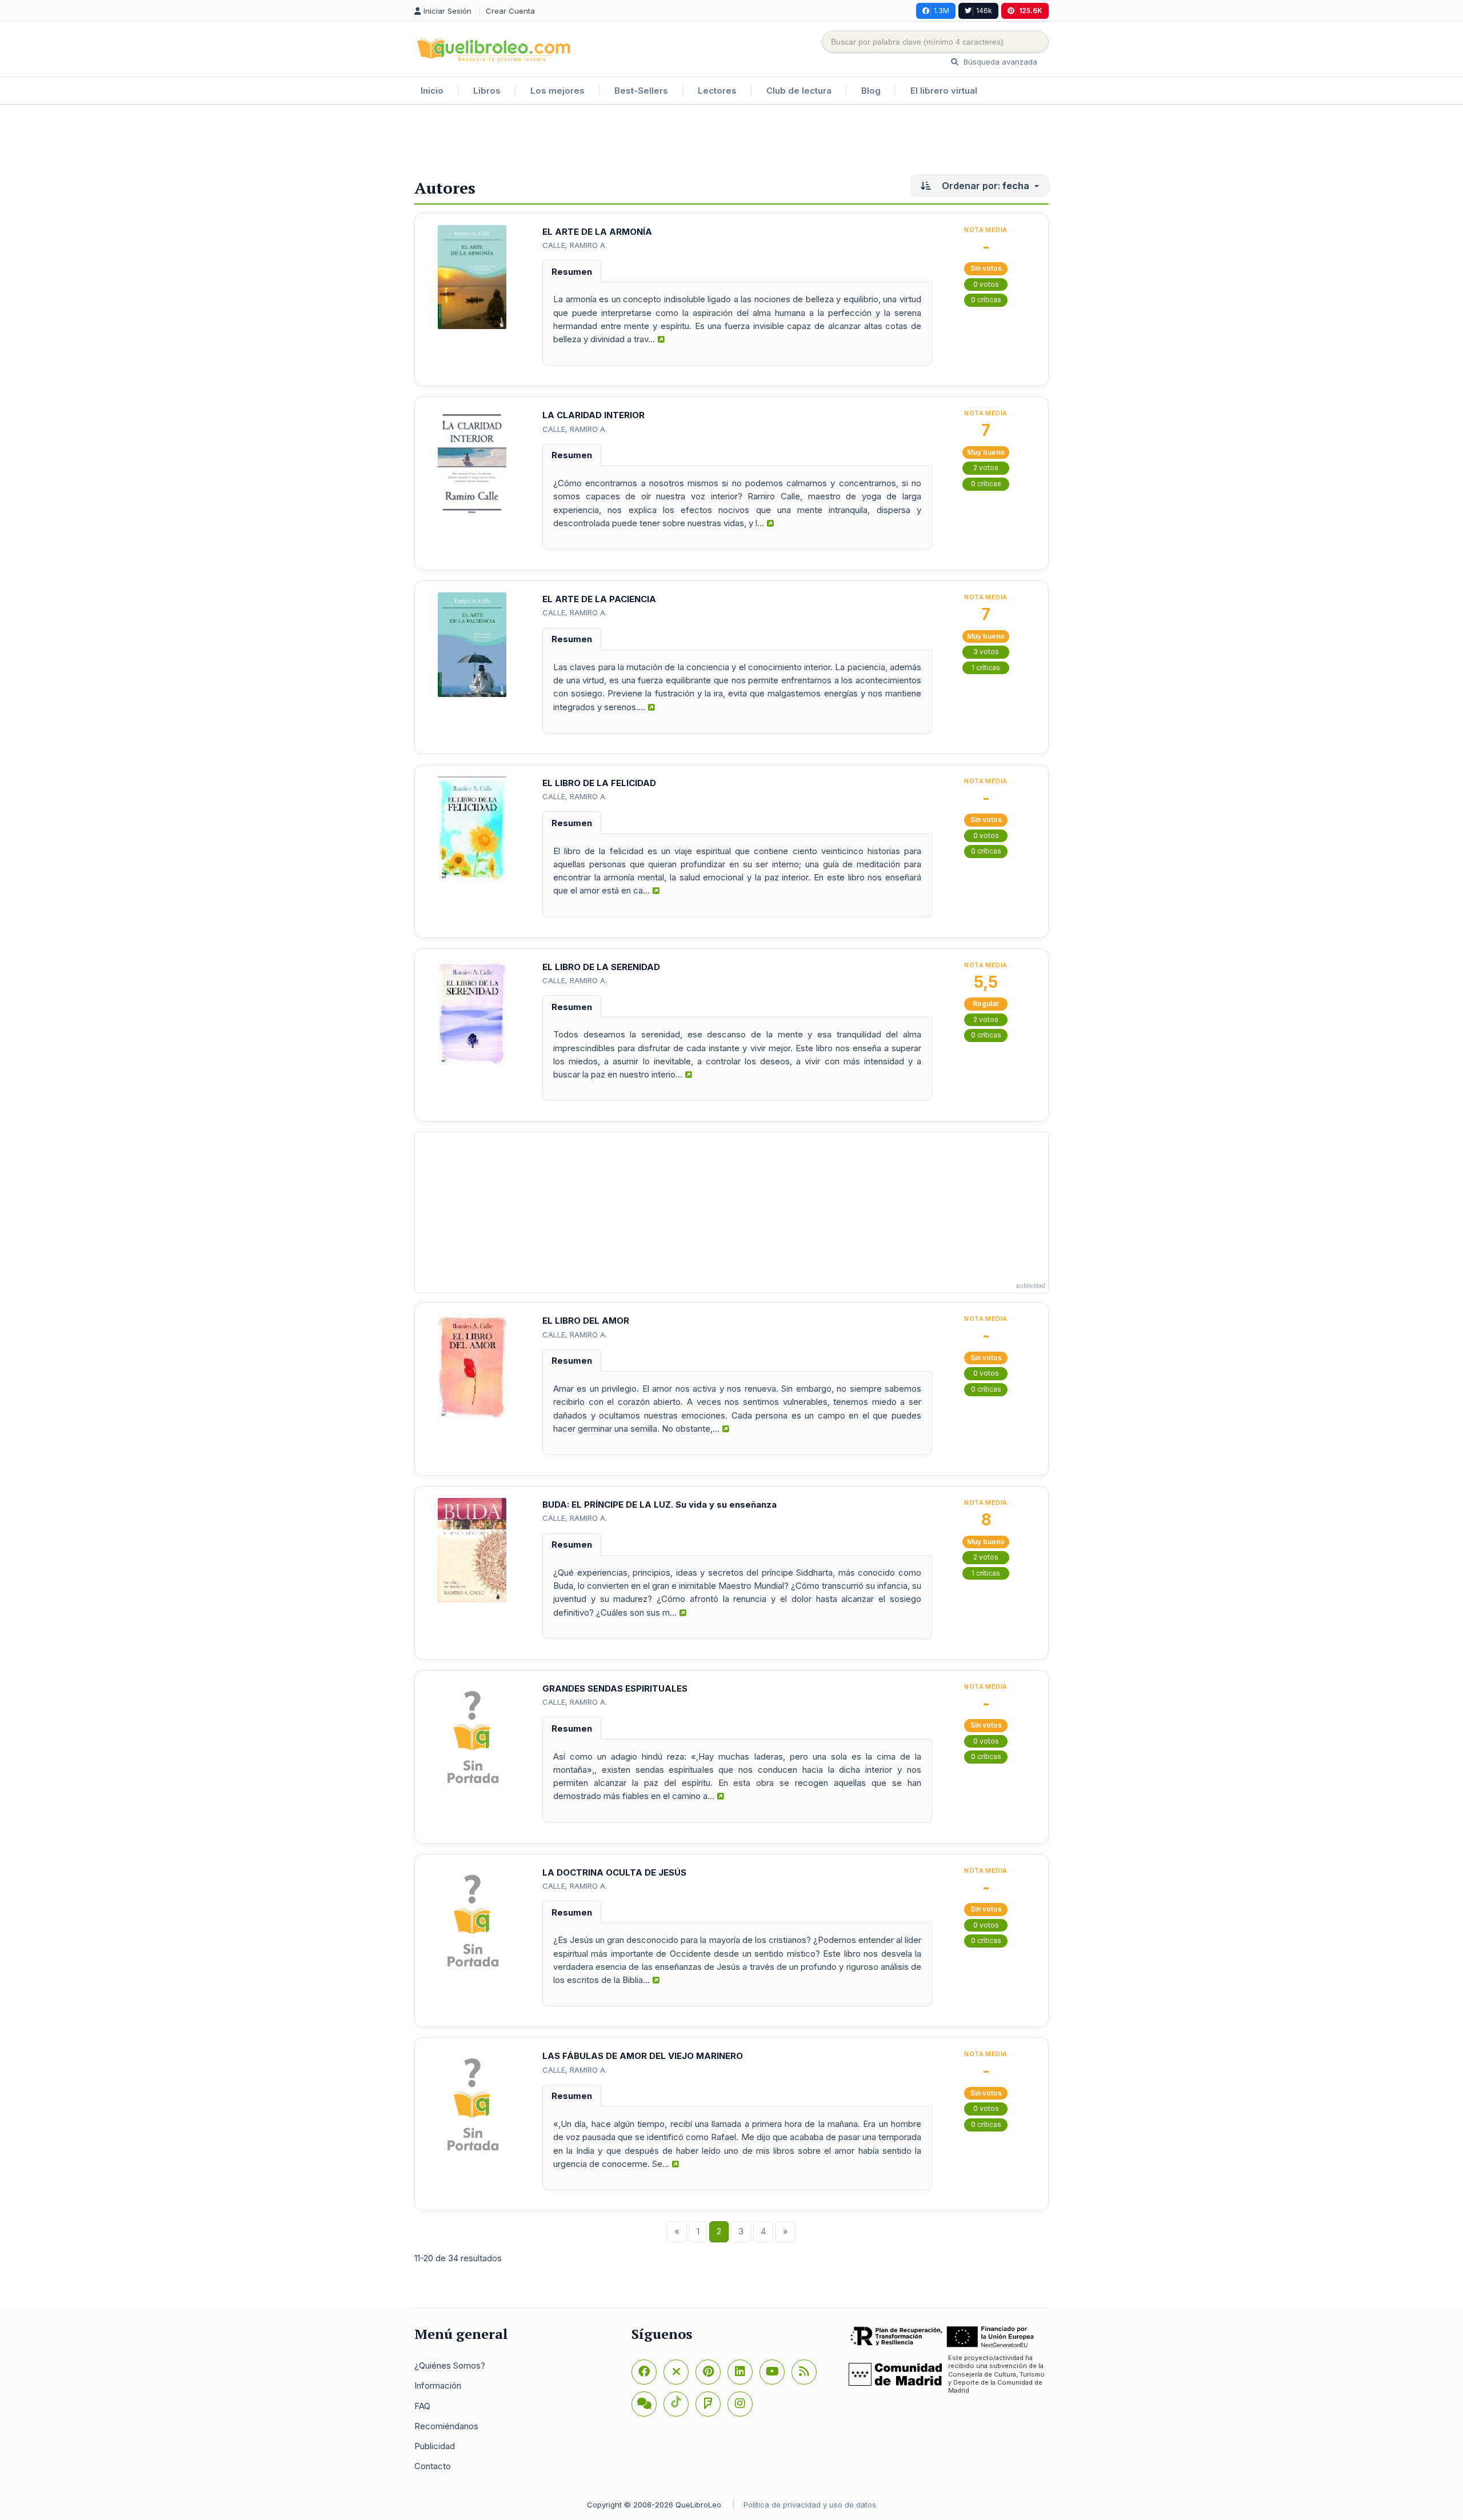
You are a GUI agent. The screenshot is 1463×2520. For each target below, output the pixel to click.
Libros (487, 91)
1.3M (942, 11)
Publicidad (435, 2446)
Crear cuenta (510, 11)
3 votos (986, 652)
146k (984, 11)
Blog (871, 91)
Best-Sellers (641, 91)
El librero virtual (944, 91)
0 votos (986, 284)
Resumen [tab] (572, 272)
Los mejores (557, 91)
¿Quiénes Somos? (450, 2365)
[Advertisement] (731, 142)
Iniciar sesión (449, 11)
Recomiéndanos (446, 2426)
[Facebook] (644, 2372)
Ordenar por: (984, 186)
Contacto (433, 2466)
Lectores (717, 91)
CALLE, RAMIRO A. (575, 245)
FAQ (422, 2406)
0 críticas (986, 300)
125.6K (1031, 11)
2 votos (986, 468)
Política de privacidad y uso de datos (810, 2505)
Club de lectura (799, 91)
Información (438, 2385)
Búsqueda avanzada (999, 62)
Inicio (432, 91)
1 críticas (986, 668)
